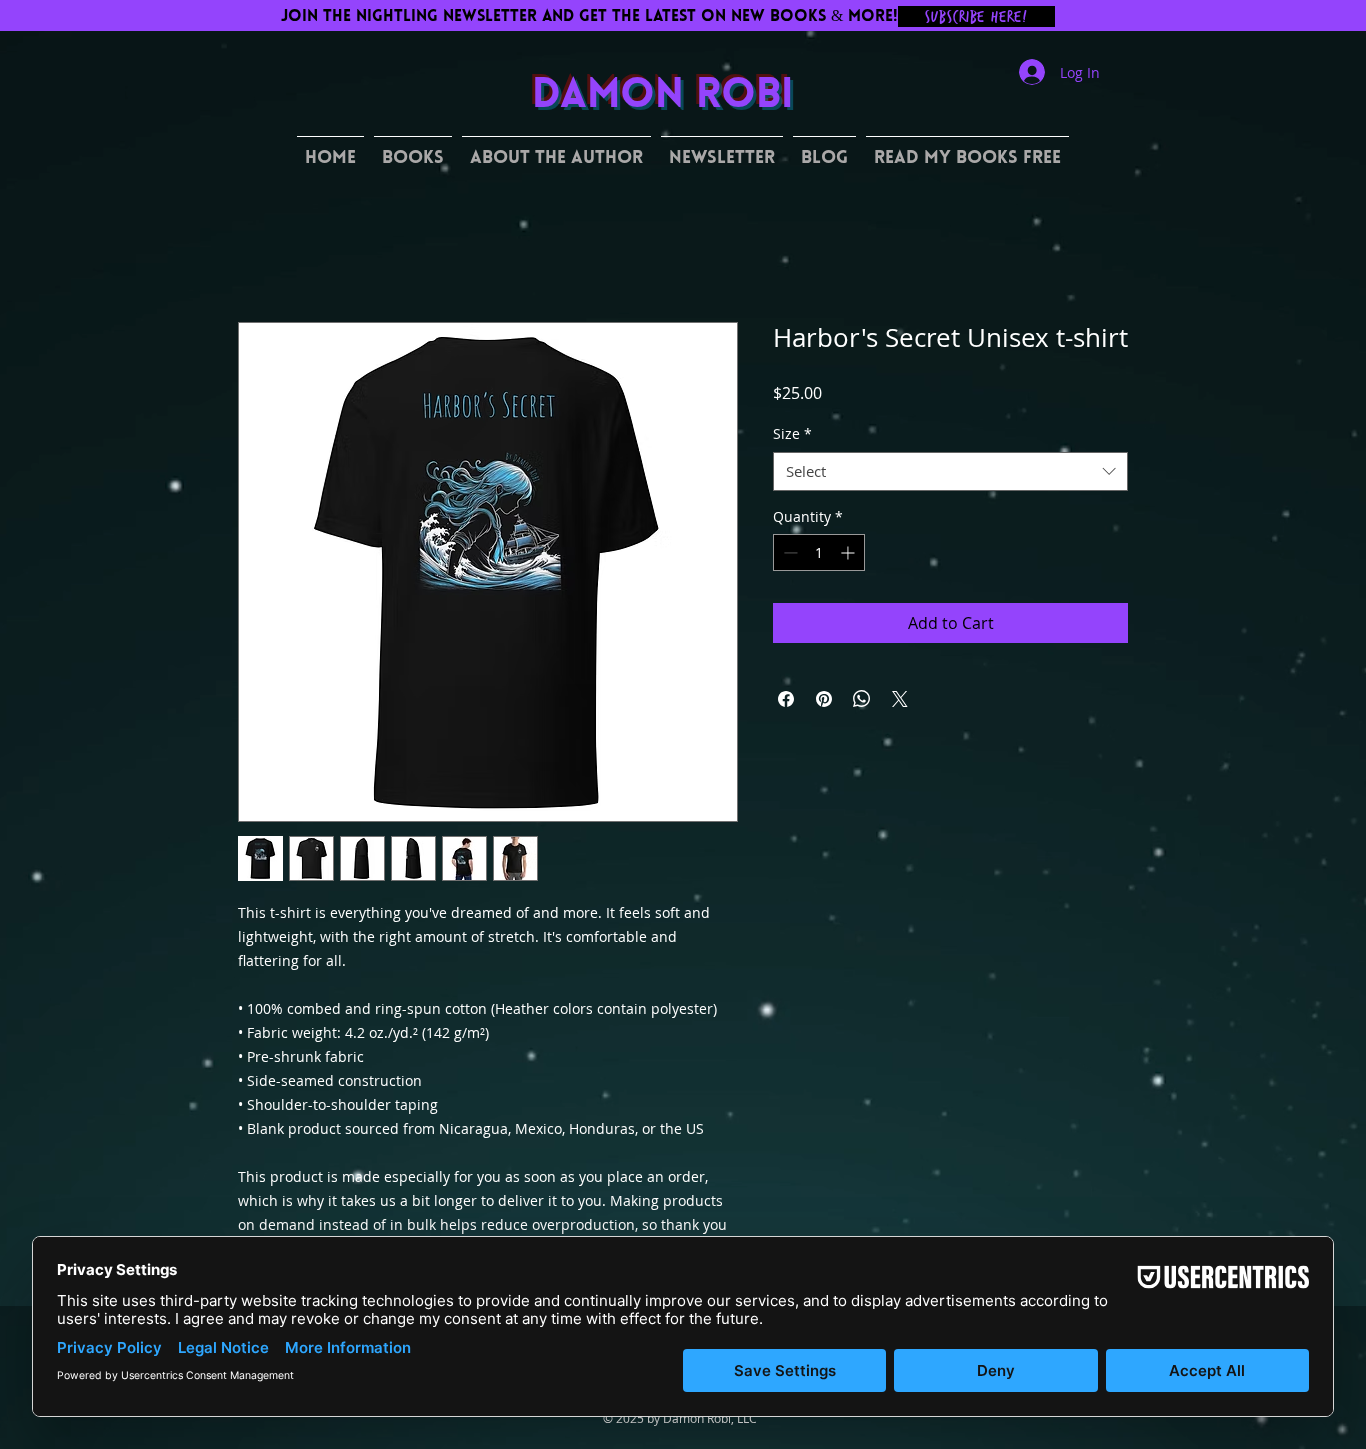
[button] (413, 150)
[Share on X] (900, 699)
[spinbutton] (819, 552)
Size (792, 433)
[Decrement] (788, 552)
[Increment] (849, 552)
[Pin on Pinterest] (824, 699)
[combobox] (950, 471)
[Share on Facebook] (786, 699)
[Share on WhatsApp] (862, 699)
